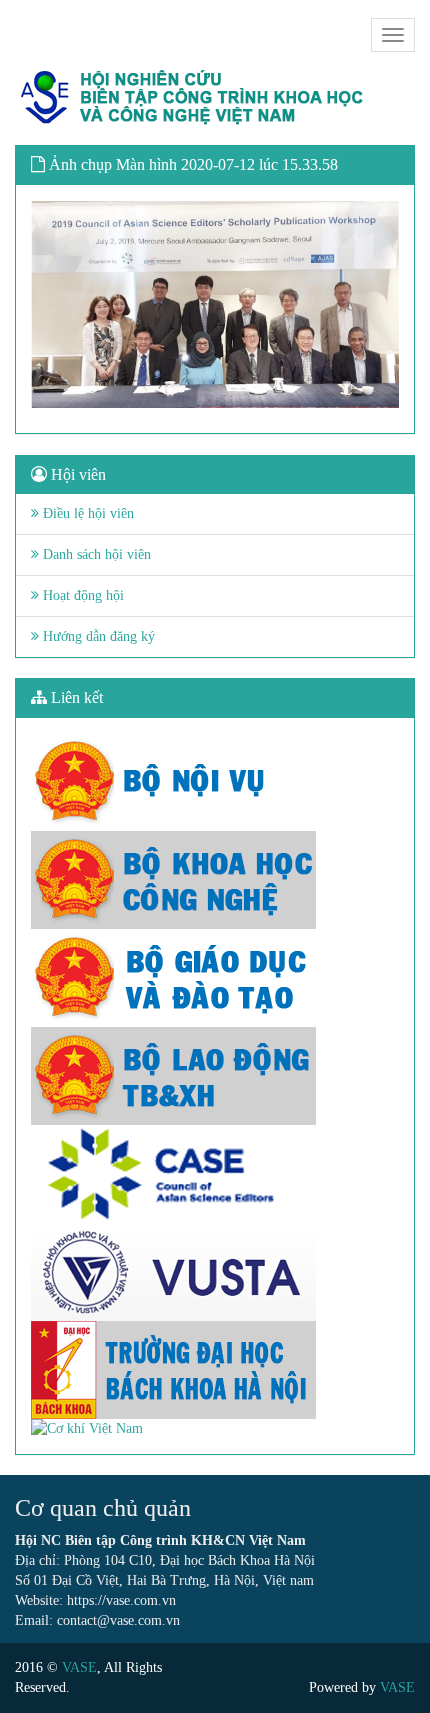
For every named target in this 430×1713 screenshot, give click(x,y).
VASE (79, 1667)
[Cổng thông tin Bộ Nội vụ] (215, 782)
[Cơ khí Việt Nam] (215, 1429)
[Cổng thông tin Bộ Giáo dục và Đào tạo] (215, 978)
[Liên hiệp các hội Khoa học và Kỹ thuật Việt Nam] (215, 1272)
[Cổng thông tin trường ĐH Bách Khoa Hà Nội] (215, 1370)
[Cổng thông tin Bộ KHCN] (215, 880)
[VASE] (195, 97)
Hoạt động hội (81, 595)
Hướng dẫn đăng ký (97, 636)
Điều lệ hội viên (86, 513)
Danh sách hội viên (95, 554)
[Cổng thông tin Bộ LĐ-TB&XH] (215, 1076)
